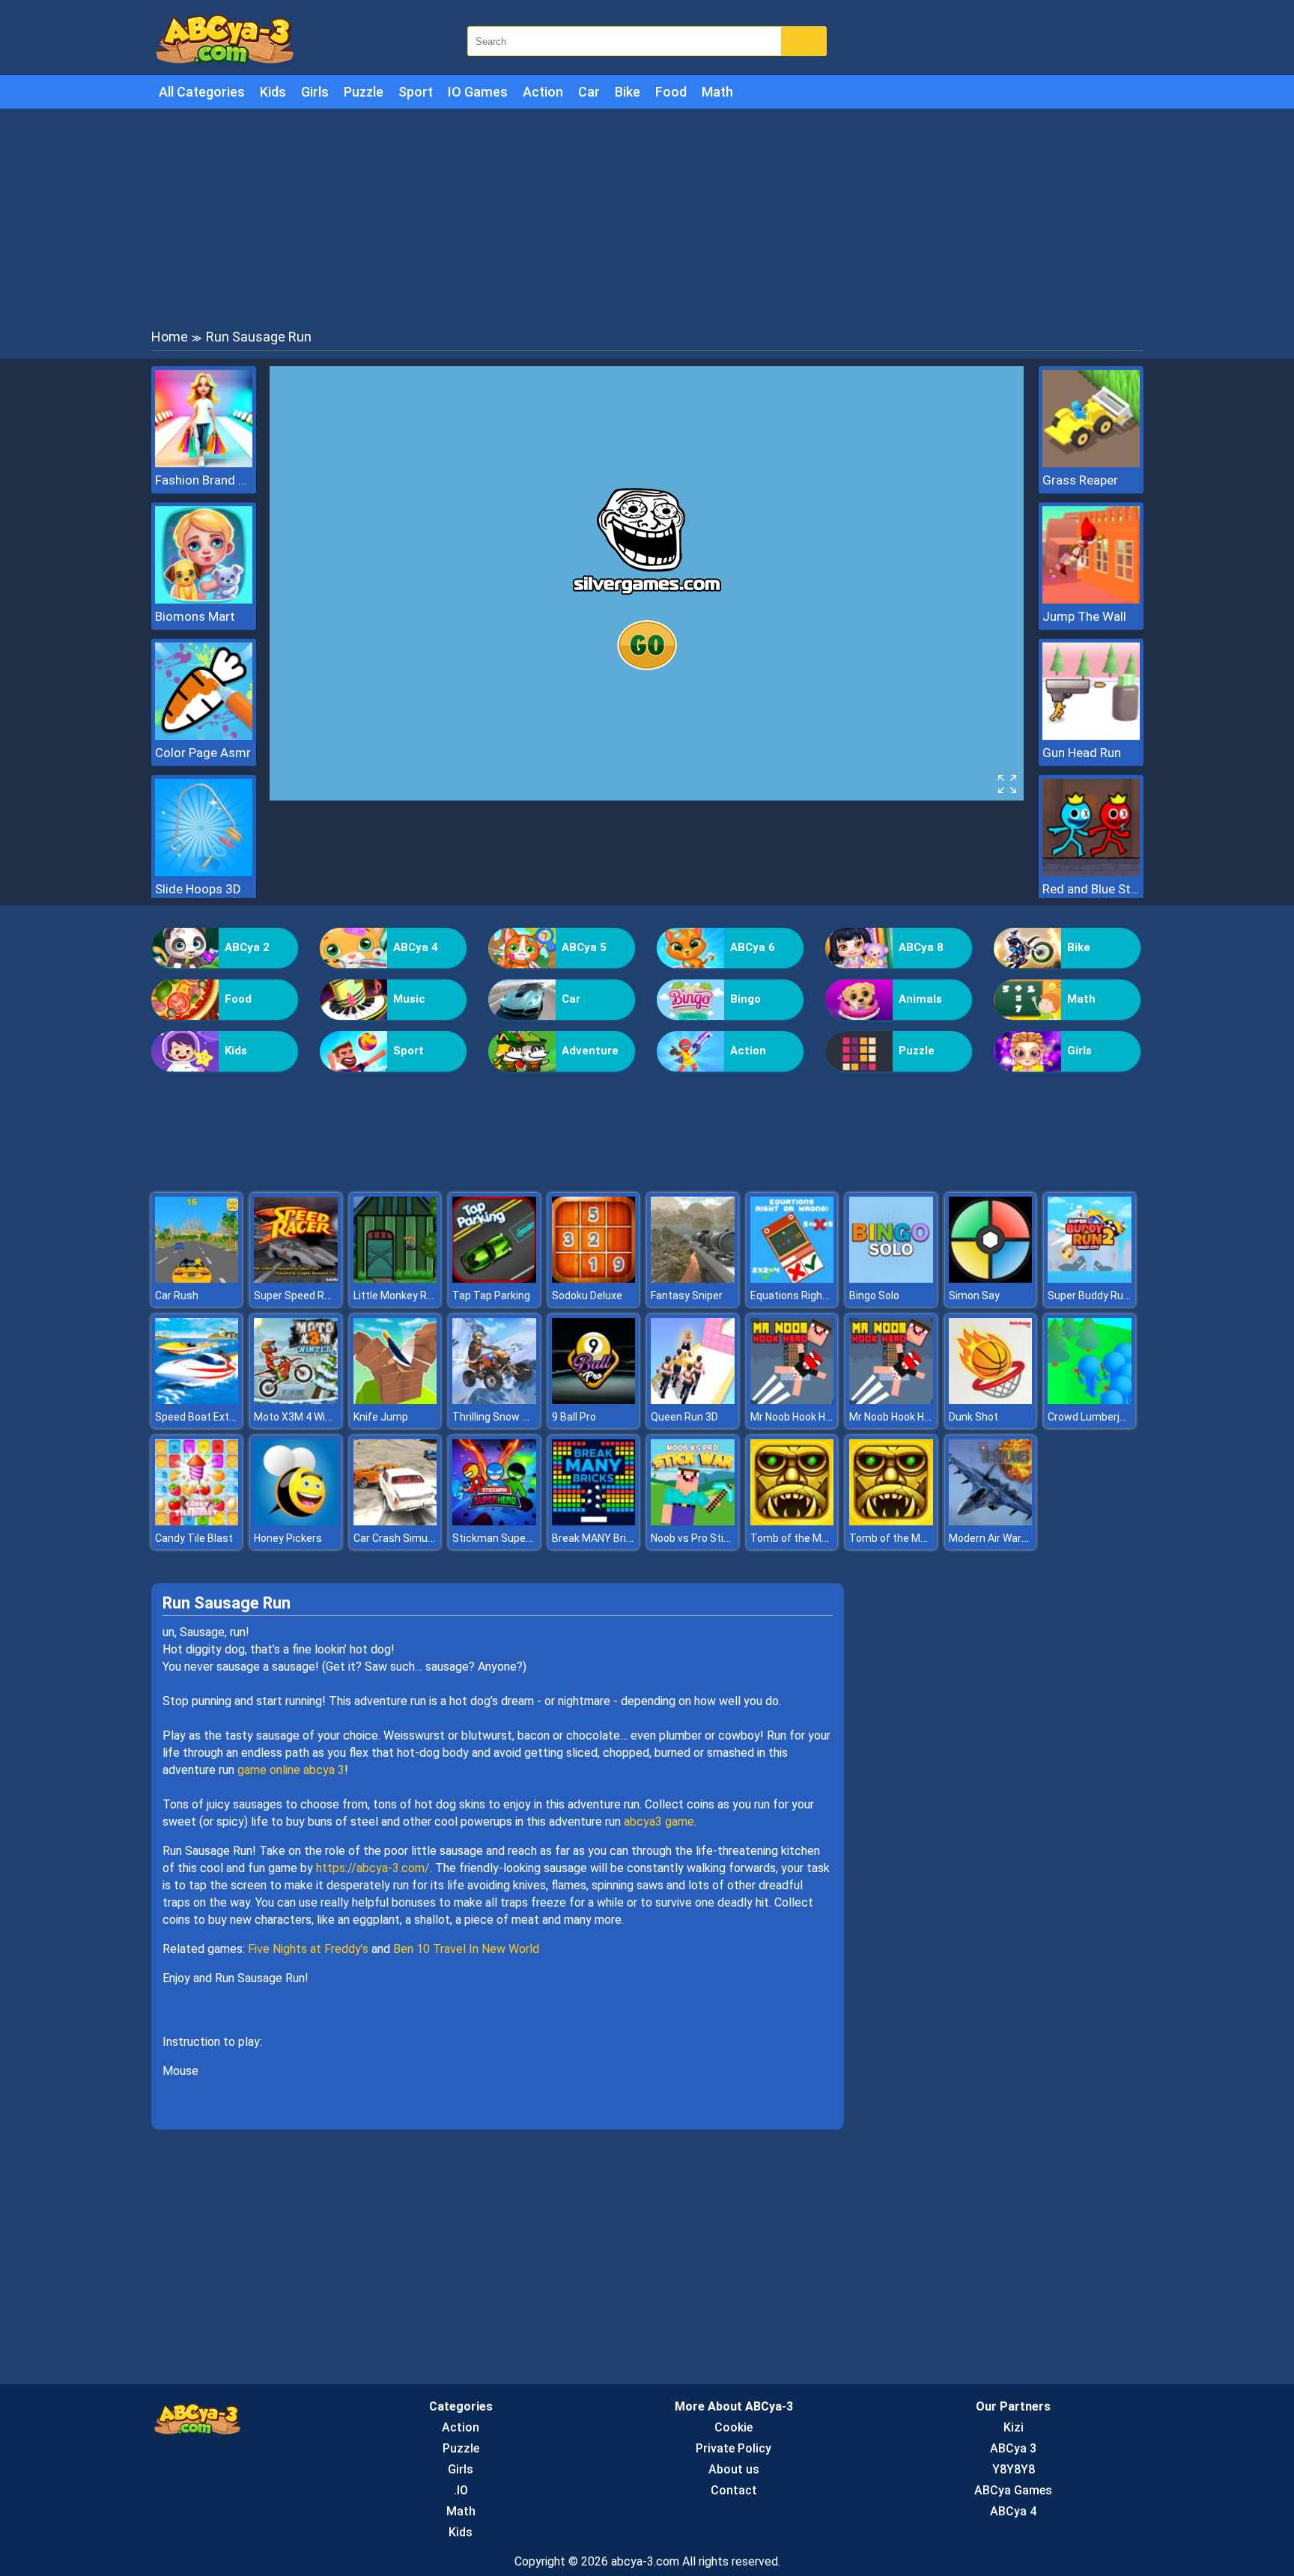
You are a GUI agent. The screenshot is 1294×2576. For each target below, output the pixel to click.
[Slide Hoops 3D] (204, 872)
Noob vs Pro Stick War (703, 1538)
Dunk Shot (973, 1417)
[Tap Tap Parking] (494, 1279)
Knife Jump (381, 1417)
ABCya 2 (247, 947)
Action (543, 92)
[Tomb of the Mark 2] (792, 1521)
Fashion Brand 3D (204, 480)
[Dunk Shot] (991, 1400)
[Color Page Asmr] (204, 736)
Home (170, 337)
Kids (273, 92)
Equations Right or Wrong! (812, 1295)
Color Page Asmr (203, 753)
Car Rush (177, 1295)
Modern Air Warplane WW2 (1011, 1538)
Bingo (745, 999)
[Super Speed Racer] (296, 1279)
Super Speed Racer (300, 1295)
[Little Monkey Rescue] (395, 1279)
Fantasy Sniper (687, 1295)
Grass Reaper (1080, 480)
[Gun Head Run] (1091, 736)
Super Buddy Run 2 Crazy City (1118, 1295)
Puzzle (364, 92)
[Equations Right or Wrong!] (792, 1279)
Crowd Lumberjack (1092, 1417)
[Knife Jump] (395, 1400)
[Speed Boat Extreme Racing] (197, 1400)
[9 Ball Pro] (594, 1400)
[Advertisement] (647, 217)
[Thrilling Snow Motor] (494, 1400)
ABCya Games (1013, 2490)
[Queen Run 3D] (693, 1400)
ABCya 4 (416, 947)
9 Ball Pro (574, 1417)
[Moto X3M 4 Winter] (296, 1400)
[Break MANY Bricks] (594, 1521)
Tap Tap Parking (491, 1295)
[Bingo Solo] (891, 1279)
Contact (734, 2490)
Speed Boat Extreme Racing (222, 1417)
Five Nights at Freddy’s (308, 1949)
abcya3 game (659, 1822)
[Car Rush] (197, 1279)
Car (589, 92)
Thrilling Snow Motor (502, 1417)
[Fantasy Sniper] (693, 1279)
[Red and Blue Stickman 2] (1091, 872)
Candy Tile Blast (194, 1538)
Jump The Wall (1084, 616)
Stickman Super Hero (503, 1538)
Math (717, 92)
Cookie (733, 2427)
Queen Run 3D (684, 1417)
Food (671, 92)
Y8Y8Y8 (1014, 2469)
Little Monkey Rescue (405, 1295)
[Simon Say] (991, 1279)
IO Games (478, 92)
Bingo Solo (874, 1295)
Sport (416, 92)
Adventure (590, 1051)
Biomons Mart (195, 616)
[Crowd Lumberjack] (1090, 1400)
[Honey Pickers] (296, 1521)
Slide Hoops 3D (198, 889)
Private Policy (733, 2448)
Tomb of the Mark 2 (798, 1538)
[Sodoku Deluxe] (594, 1279)
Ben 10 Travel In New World (466, 1949)
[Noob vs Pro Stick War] (693, 1521)
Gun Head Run (1082, 753)
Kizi (1014, 2427)
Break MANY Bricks (598, 1538)
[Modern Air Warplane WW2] (991, 1521)
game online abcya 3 (291, 1770)
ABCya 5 (584, 947)
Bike (628, 92)
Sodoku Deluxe (587, 1295)
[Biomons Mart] (204, 599)
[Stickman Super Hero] (494, 1521)
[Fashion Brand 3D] (204, 463)
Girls (315, 92)
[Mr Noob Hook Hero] (792, 1400)
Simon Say (974, 1295)
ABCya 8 (921, 947)
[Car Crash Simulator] (395, 1521)
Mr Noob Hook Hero (796, 1417)
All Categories (202, 92)
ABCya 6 (753, 947)
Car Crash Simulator (402, 1538)
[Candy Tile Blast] (197, 1521)
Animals (920, 999)
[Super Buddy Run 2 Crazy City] (1090, 1279)
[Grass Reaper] (1091, 463)
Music (409, 999)
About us (734, 2469)
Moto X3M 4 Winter (300, 1417)
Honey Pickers (288, 1538)
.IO (461, 2490)
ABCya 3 (1013, 2448)
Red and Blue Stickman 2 (1091, 889)
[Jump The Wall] (1091, 599)
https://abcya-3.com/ (373, 1868)
